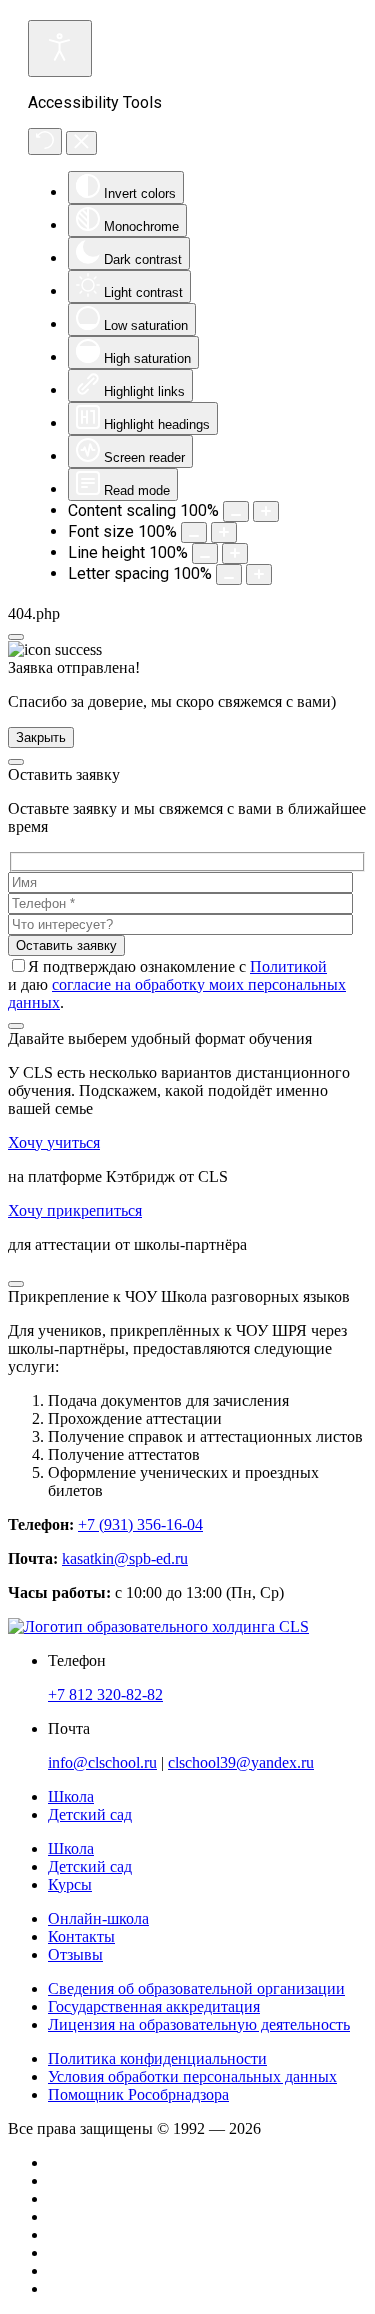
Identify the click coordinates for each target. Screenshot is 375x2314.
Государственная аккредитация (154, 2006)
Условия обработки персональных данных (192, 2076)
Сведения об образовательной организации (196, 1988)
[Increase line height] (235, 553)
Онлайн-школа (98, 1918)
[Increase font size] (224, 532)
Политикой (288, 966)
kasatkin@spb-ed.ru (125, 1558)
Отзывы (75, 1954)
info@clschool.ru (102, 1762)
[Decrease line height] (205, 553)
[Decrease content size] (236, 511)
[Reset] (45, 141)
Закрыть (41, 737)
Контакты (81, 1936)
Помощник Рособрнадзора (138, 2094)
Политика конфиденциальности (157, 2058)
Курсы (70, 1884)
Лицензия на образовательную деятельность (199, 2024)
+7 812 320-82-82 (105, 1694)
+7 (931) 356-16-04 (140, 1524)
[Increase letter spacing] (259, 574)
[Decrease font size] (194, 532)
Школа (71, 1848)
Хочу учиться (54, 1142)
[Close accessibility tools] (81, 143)
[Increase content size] (266, 511)
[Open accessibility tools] (60, 48)
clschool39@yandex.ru (241, 1762)
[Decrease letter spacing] (229, 574)
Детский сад (90, 1866)
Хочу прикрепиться (75, 1210)
